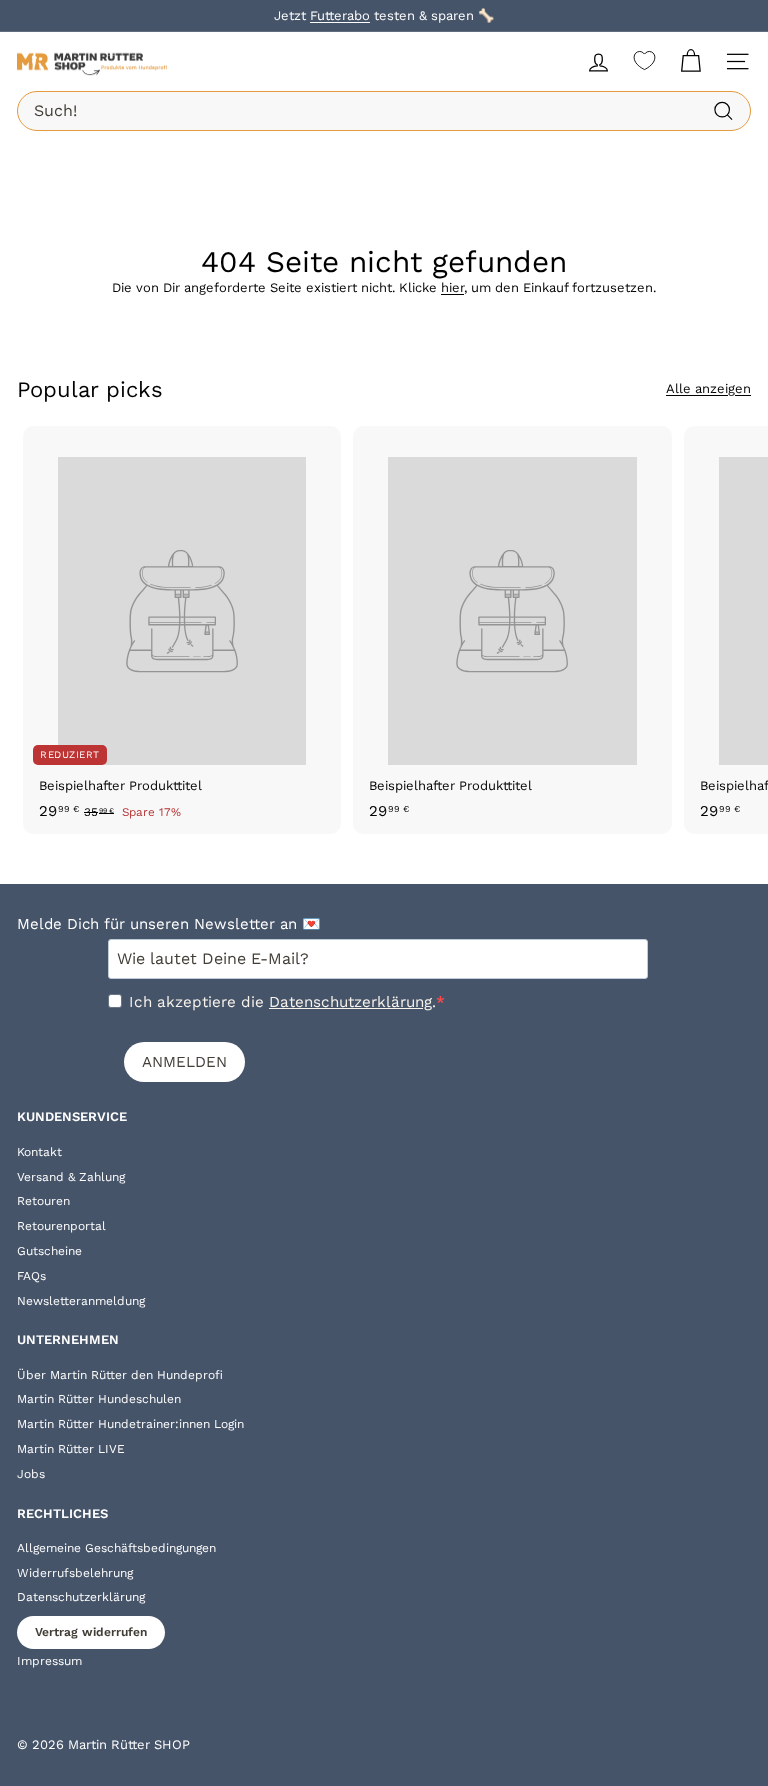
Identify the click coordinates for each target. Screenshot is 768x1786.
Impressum (49, 1661)
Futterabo (340, 15)
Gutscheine (49, 1251)
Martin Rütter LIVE (71, 1449)
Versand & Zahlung (71, 1177)
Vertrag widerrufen (91, 1632)
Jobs (31, 1474)
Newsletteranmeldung (81, 1301)
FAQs (31, 1276)
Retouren (43, 1201)
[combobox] (384, 111)
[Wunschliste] (644, 60)
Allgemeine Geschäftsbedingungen (116, 1548)
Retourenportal (61, 1226)
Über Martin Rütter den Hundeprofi (120, 1375)
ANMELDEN (184, 1062)
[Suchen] (723, 111)
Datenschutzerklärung (350, 1002)
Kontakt (39, 1152)
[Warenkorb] (690, 61)
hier (452, 287)
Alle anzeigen (708, 388)
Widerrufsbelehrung (75, 1573)
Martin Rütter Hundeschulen (99, 1399)
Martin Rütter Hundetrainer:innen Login (130, 1424)
